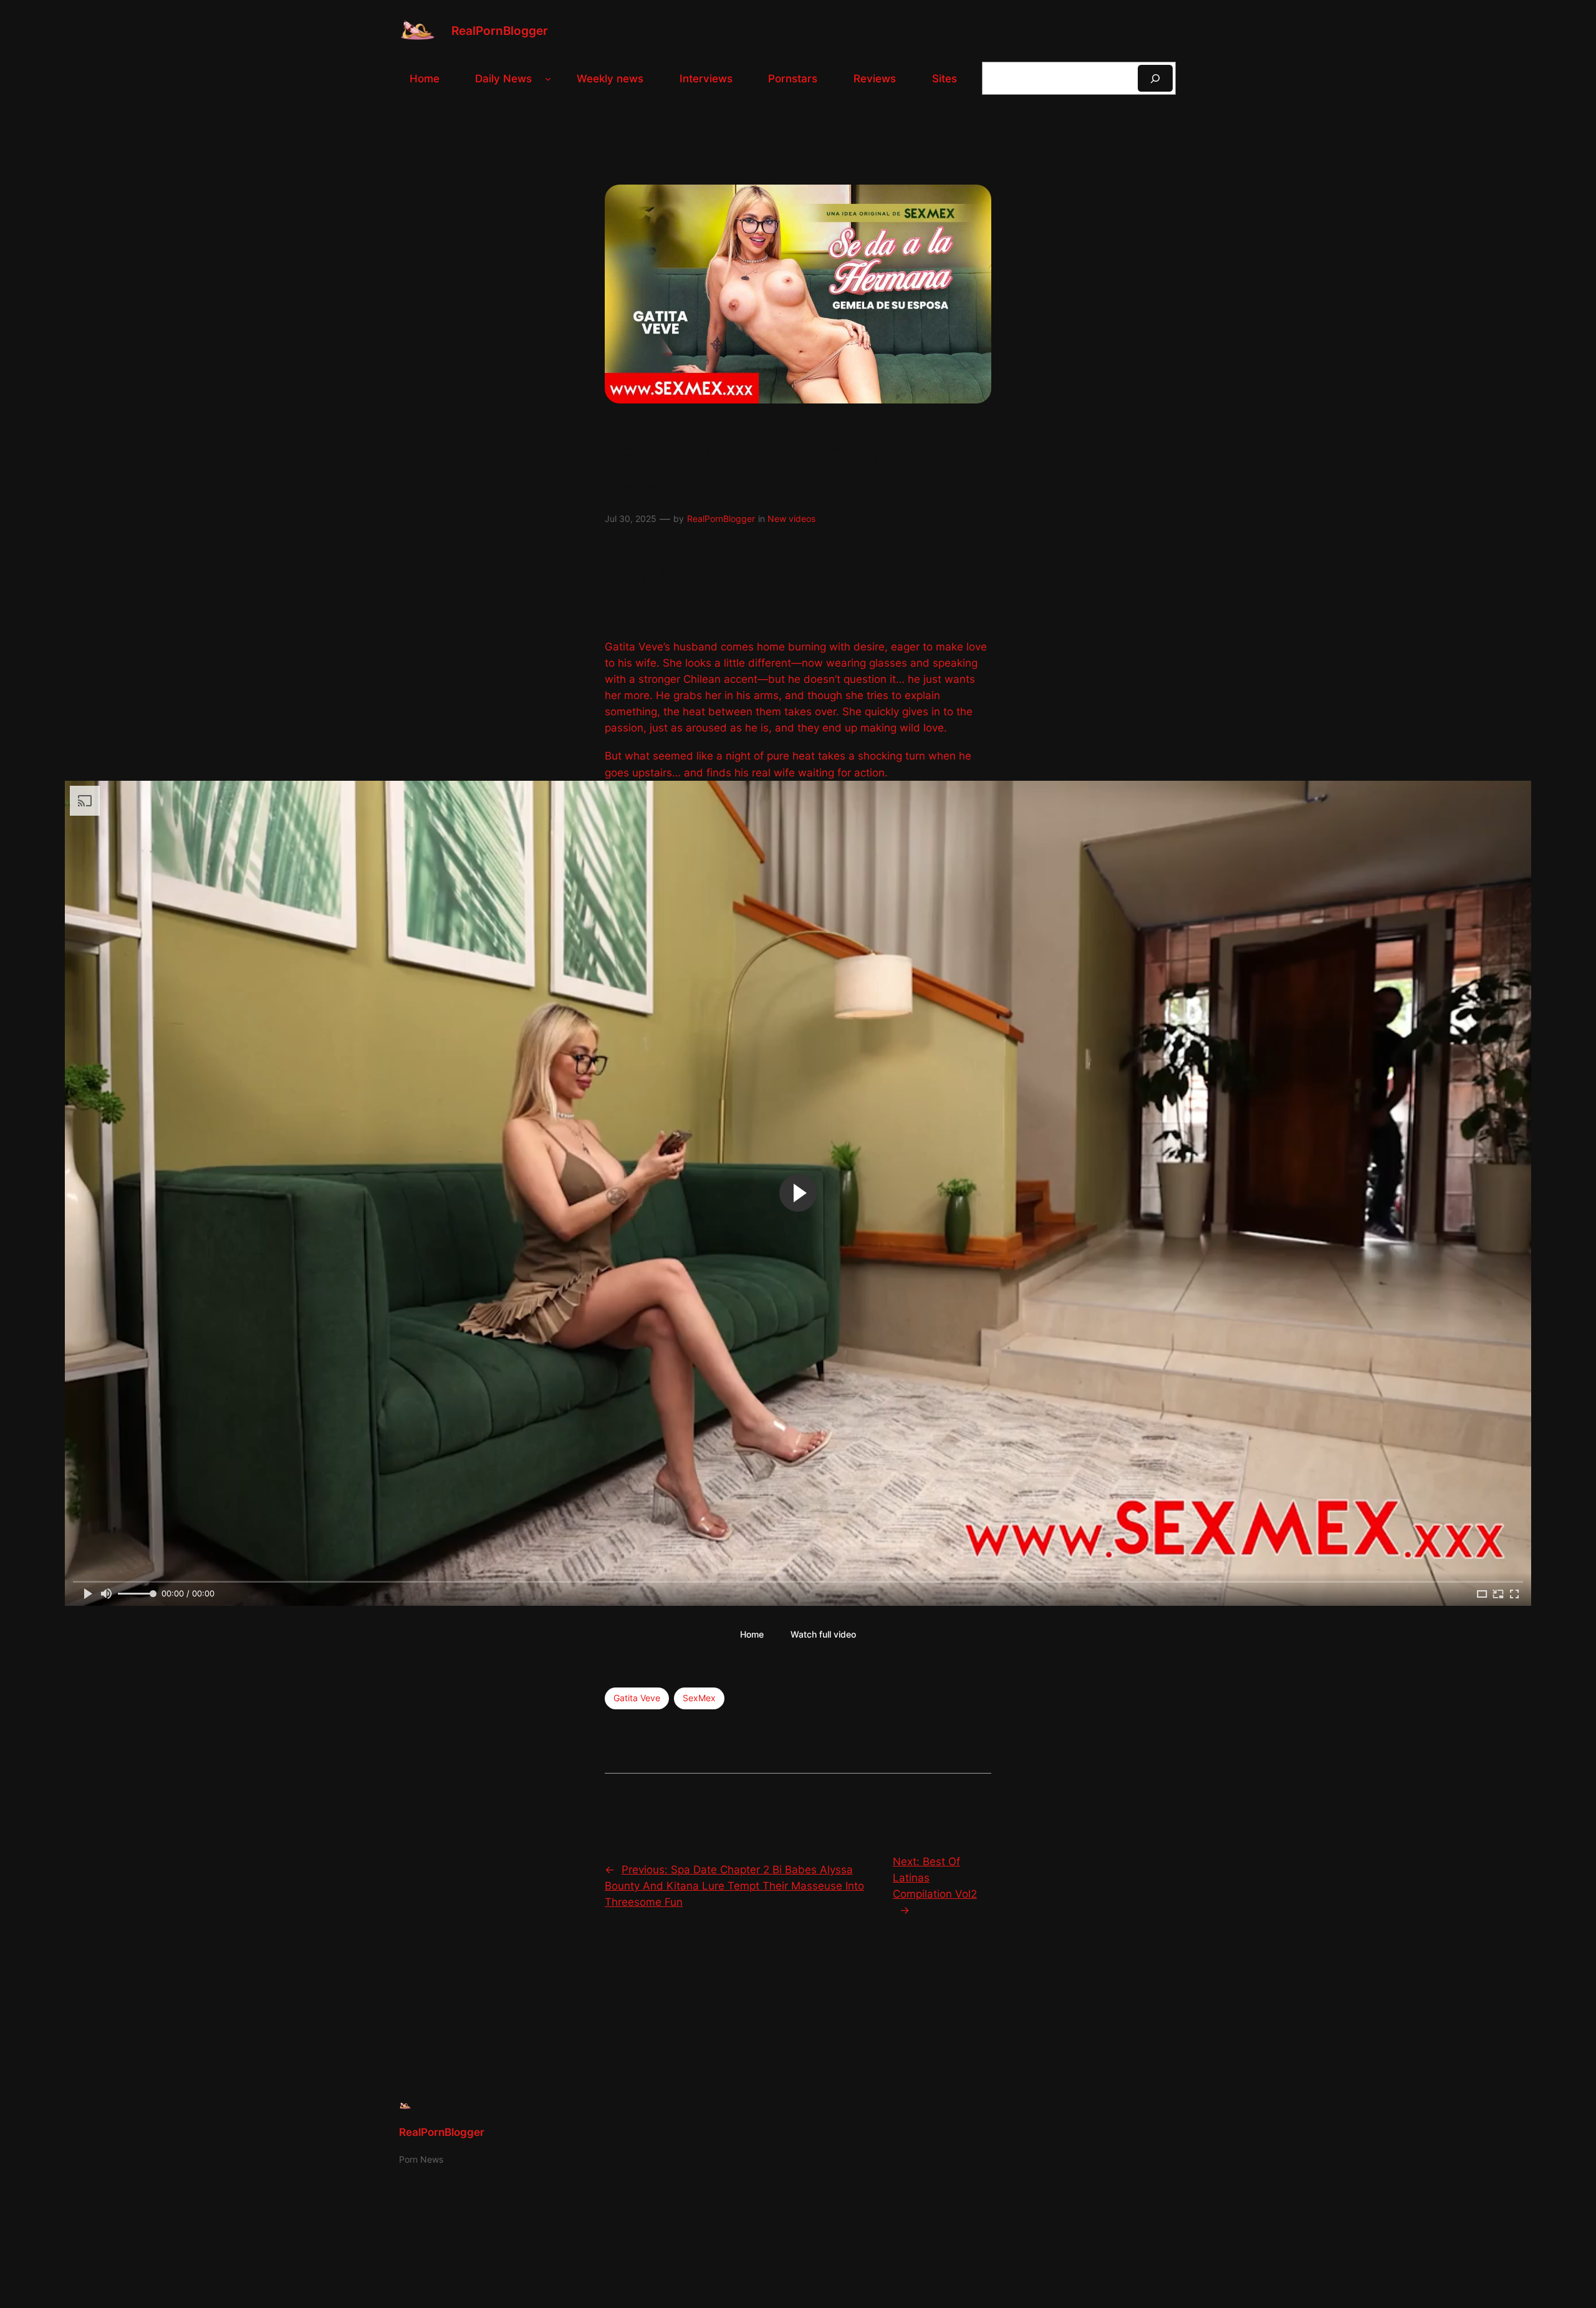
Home (752, 1634)
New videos (791, 519)
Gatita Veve (637, 1698)
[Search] (1155, 78)
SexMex (699, 1698)
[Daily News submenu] (548, 79)
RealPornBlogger (500, 31)
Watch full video (823, 1634)
